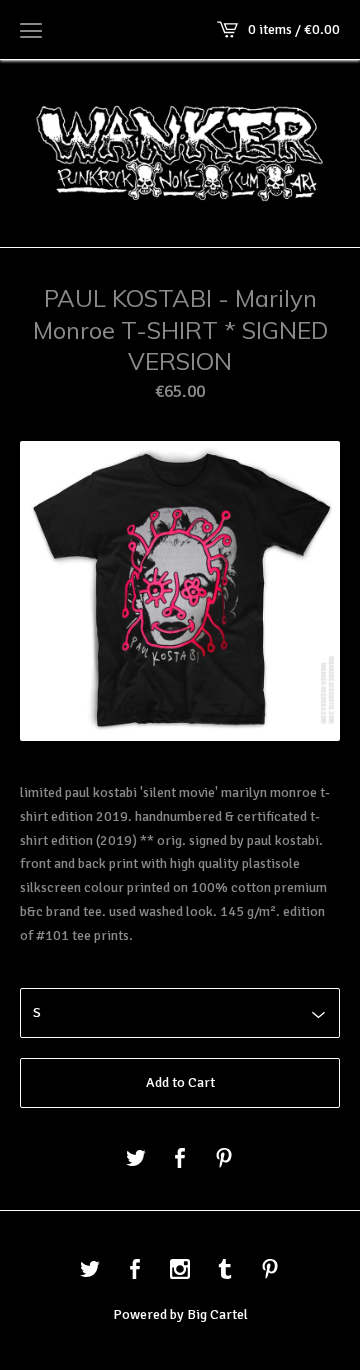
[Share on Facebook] (180, 1159)
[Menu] (31, 30)
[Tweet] (136, 1159)
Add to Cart (180, 1082)
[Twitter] (90, 1271)
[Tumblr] (225, 1271)
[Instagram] (180, 1271)
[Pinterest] (270, 1271)
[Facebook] (135, 1271)
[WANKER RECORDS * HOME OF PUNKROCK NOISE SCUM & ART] (180, 151)
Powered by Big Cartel (180, 1314)
